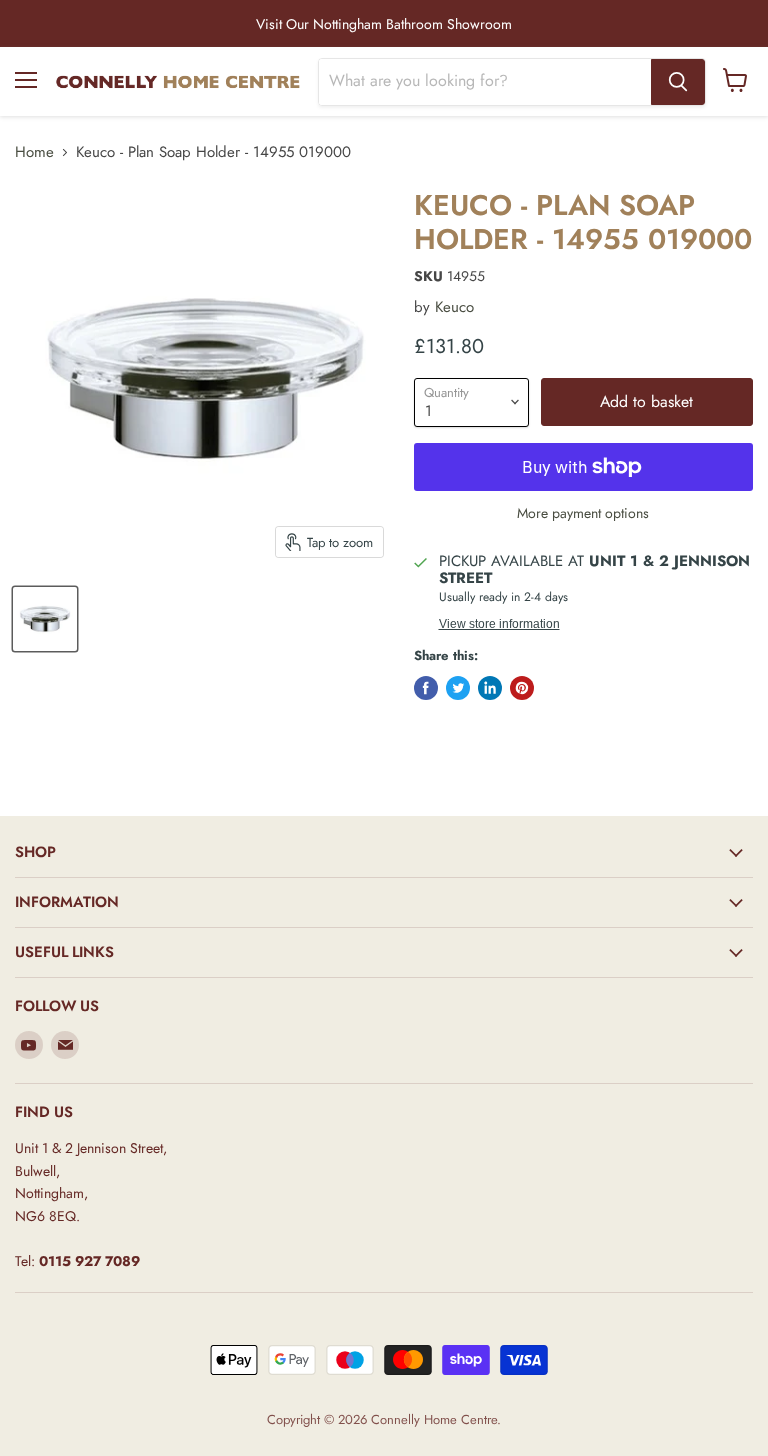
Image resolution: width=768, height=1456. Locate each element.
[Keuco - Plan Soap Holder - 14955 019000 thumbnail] (45, 619)
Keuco (454, 307)
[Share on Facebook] (426, 688)
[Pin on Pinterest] (522, 688)
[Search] (678, 82)
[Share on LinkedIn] (490, 688)
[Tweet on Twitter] (458, 688)
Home (34, 152)
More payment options (583, 513)
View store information (499, 624)
